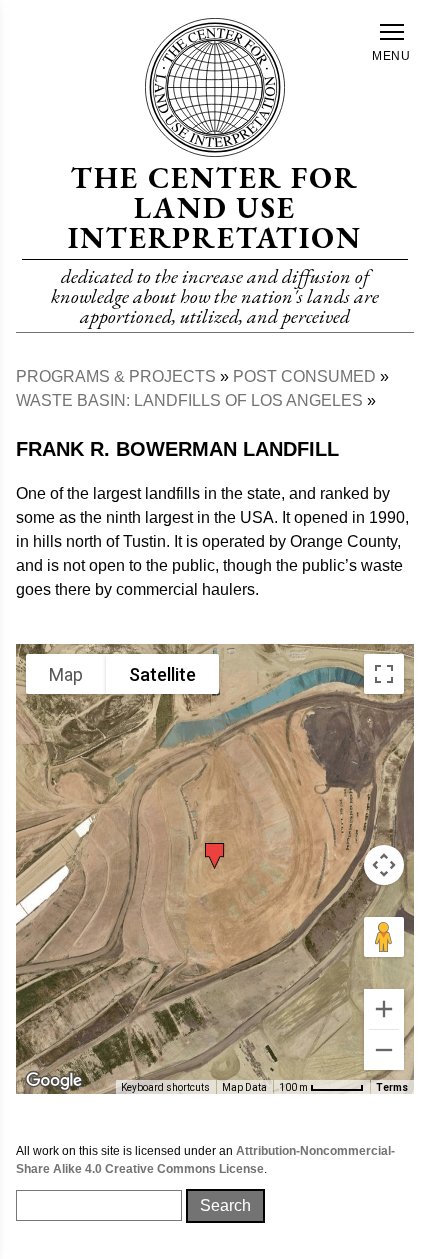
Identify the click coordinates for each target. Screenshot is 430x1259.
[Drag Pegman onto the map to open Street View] (384, 937)
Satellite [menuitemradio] (162, 674)
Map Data (244, 1087)
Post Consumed (304, 376)
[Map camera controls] (384, 865)
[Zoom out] (384, 1050)
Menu (392, 56)
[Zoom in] (384, 1009)
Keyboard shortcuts (165, 1087)
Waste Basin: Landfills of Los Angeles (189, 400)
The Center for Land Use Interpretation (214, 207)
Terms (392, 1087)
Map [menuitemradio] (66, 674)
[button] (215, 852)
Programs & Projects (116, 376)
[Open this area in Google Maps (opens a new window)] (54, 1081)
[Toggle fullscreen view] (384, 674)
